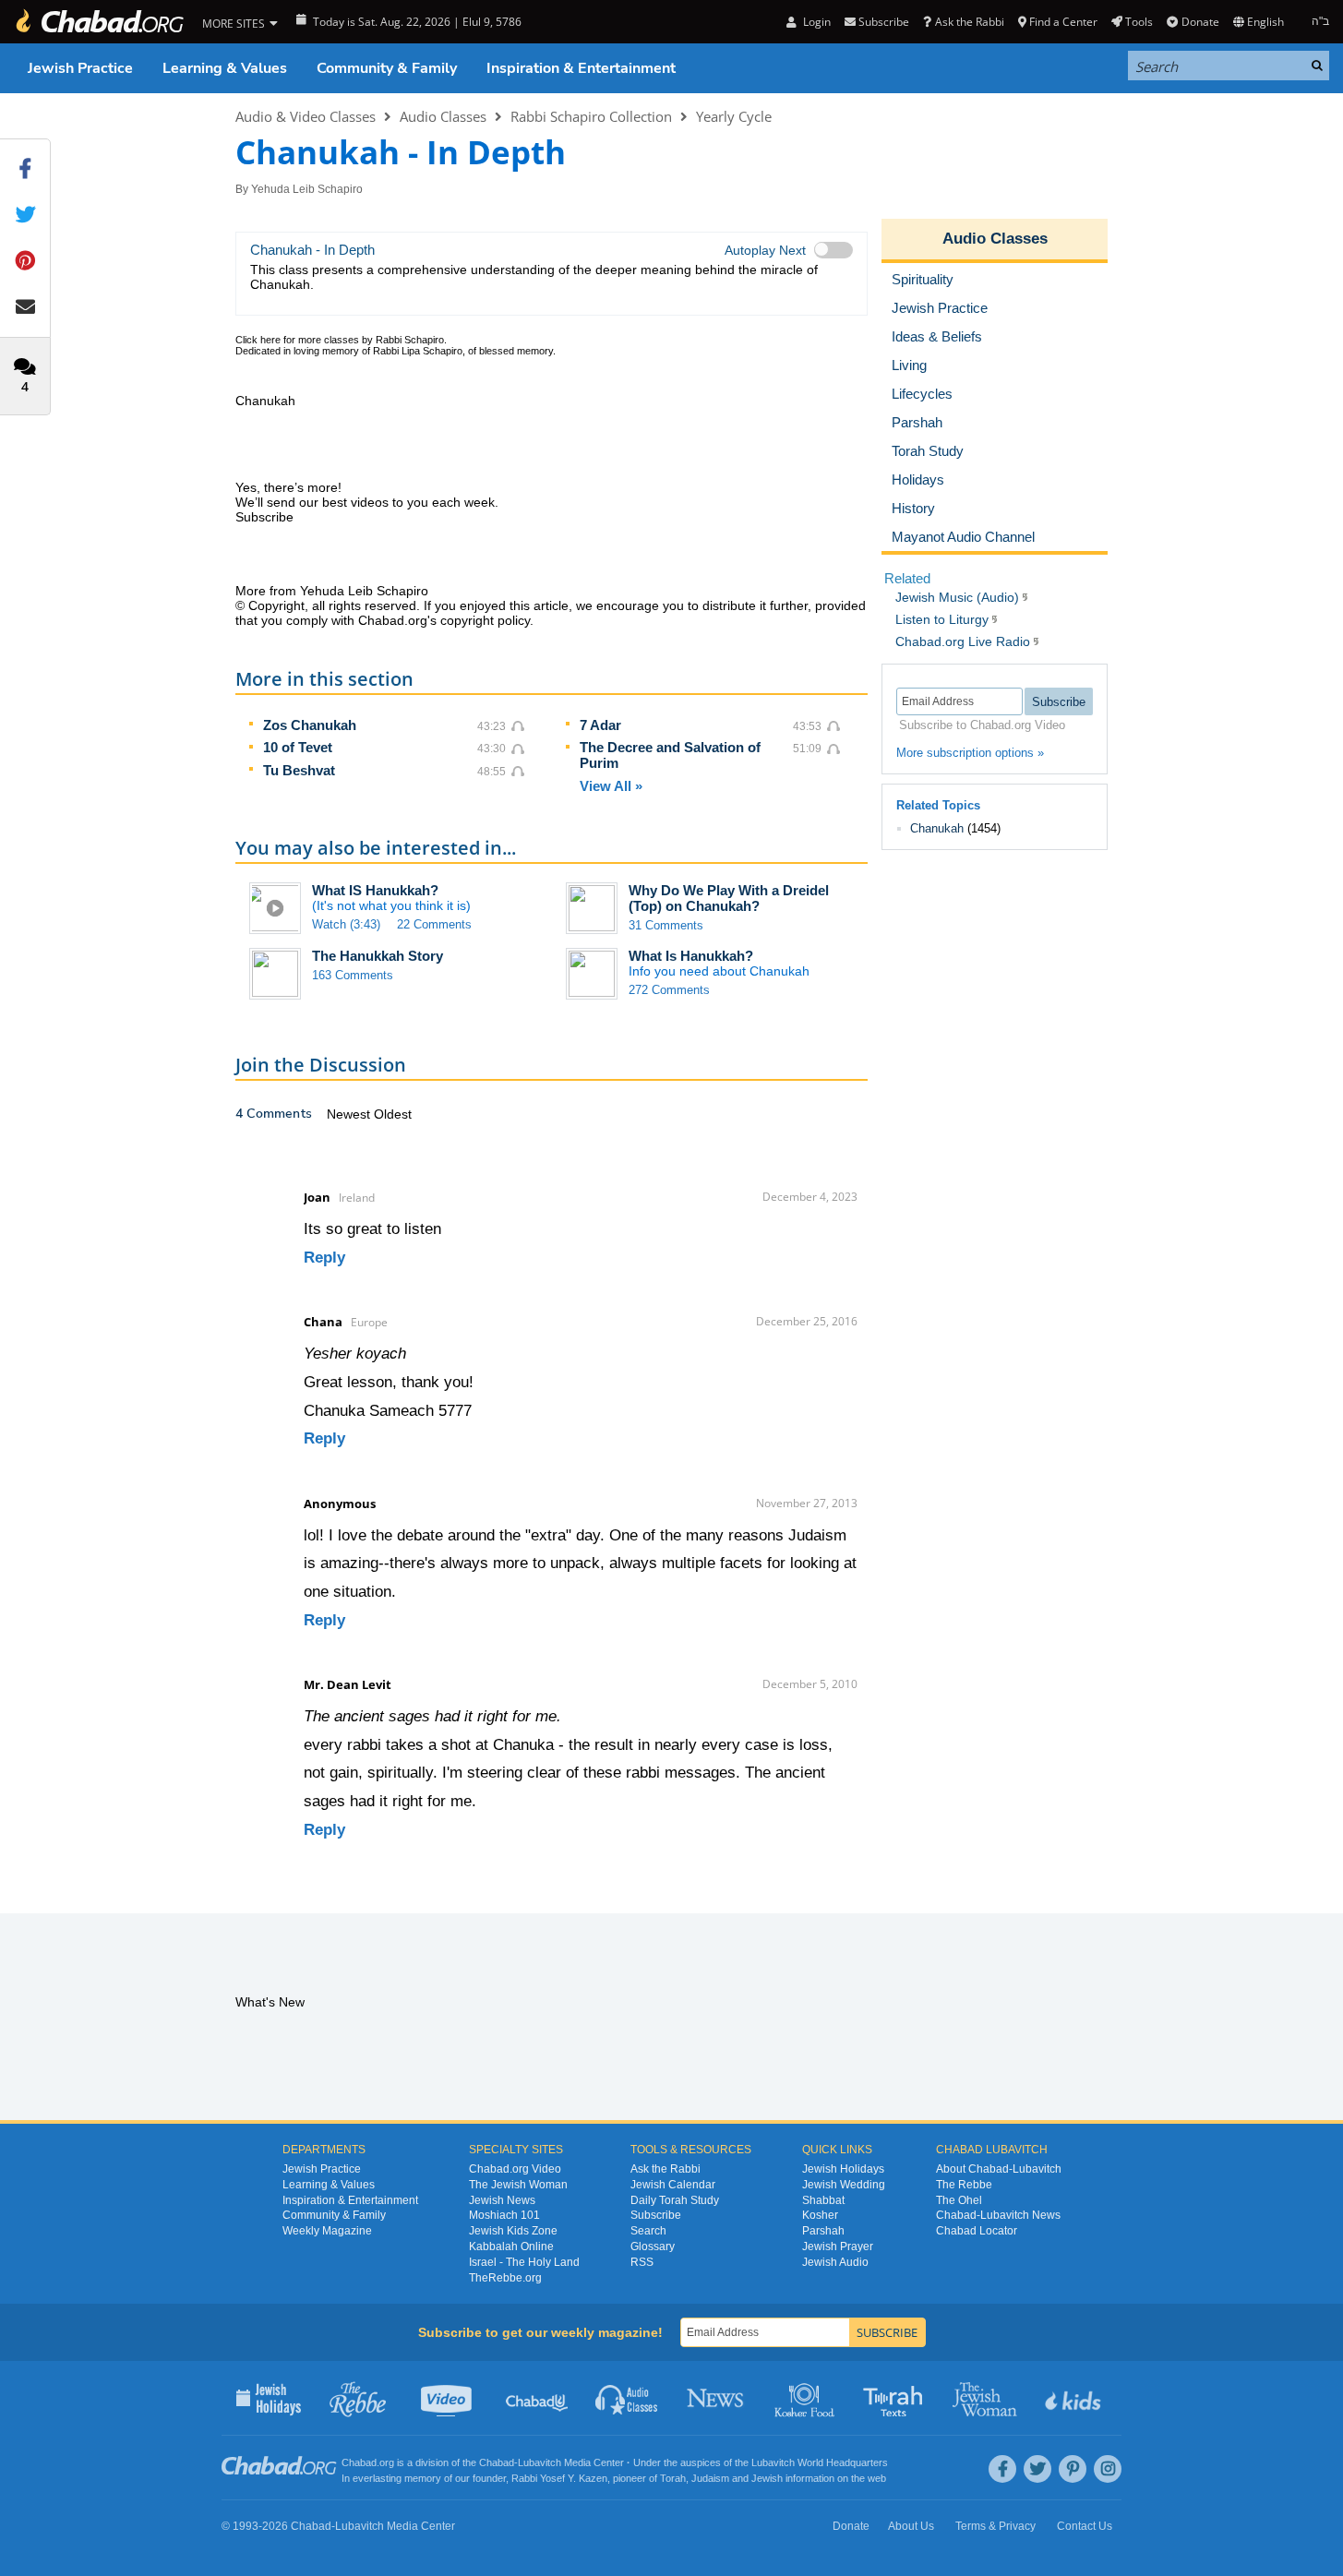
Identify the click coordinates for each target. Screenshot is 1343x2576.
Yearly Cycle (734, 116)
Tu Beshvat (299, 770)
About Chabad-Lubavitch (999, 2169)
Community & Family (387, 68)
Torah (673, 2478)
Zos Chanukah (310, 725)
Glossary (653, 2247)
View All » (611, 786)
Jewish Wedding (844, 2185)
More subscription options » (970, 753)
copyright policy (485, 620)
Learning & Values (225, 68)
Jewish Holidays (843, 2169)
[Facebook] (1002, 2469)
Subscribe (656, 2215)
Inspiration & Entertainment (581, 68)
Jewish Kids (1075, 2398)
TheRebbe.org (505, 2278)
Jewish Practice (80, 68)
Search (648, 2231)
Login (815, 22)
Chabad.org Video (515, 2169)
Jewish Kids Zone (513, 2231)
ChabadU (538, 2398)
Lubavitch (540, 2462)
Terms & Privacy (995, 2526)
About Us (911, 2526)
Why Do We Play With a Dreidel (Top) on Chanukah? (729, 898)
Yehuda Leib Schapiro (307, 189)
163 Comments (353, 975)
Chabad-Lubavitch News (998, 2215)
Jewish (767, 2478)
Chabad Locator (977, 2231)
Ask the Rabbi (969, 22)
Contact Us (1085, 2526)
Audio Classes (443, 116)
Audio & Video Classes (306, 116)
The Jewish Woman (518, 2185)
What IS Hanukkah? (375, 890)
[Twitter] (1037, 2469)
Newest (350, 1114)
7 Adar (600, 725)
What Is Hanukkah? (691, 956)
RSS (642, 2262)
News (717, 2398)
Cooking (806, 2398)
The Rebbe (964, 2185)
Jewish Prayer (838, 2247)
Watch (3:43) (346, 924)
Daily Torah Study (675, 2200)
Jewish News (502, 2200)
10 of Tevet (298, 747)
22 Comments (434, 924)
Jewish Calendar (673, 2185)
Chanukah (937, 828)
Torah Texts (896, 2398)
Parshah (823, 2231)
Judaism (710, 2478)
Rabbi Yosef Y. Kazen (559, 2478)
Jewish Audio (835, 2262)
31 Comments (666, 925)
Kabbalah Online (511, 2247)
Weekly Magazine (327, 2231)
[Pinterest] (1073, 2469)
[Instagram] (1108, 2469)
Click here (258, 340)
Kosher (820, 2215)
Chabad (497, 2462)
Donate (1200, 22)
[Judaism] (99, 22)
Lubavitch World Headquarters (820, 2462)
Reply (324, 1258)
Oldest (393, 1114)
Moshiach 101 (504, 2215)
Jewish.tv (448, 2398)
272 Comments (669, 990)
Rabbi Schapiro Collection (591, 116)
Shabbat (823, 2200)
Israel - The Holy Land (524, 2262)
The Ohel (959, 2200)
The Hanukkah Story (378, 956)
